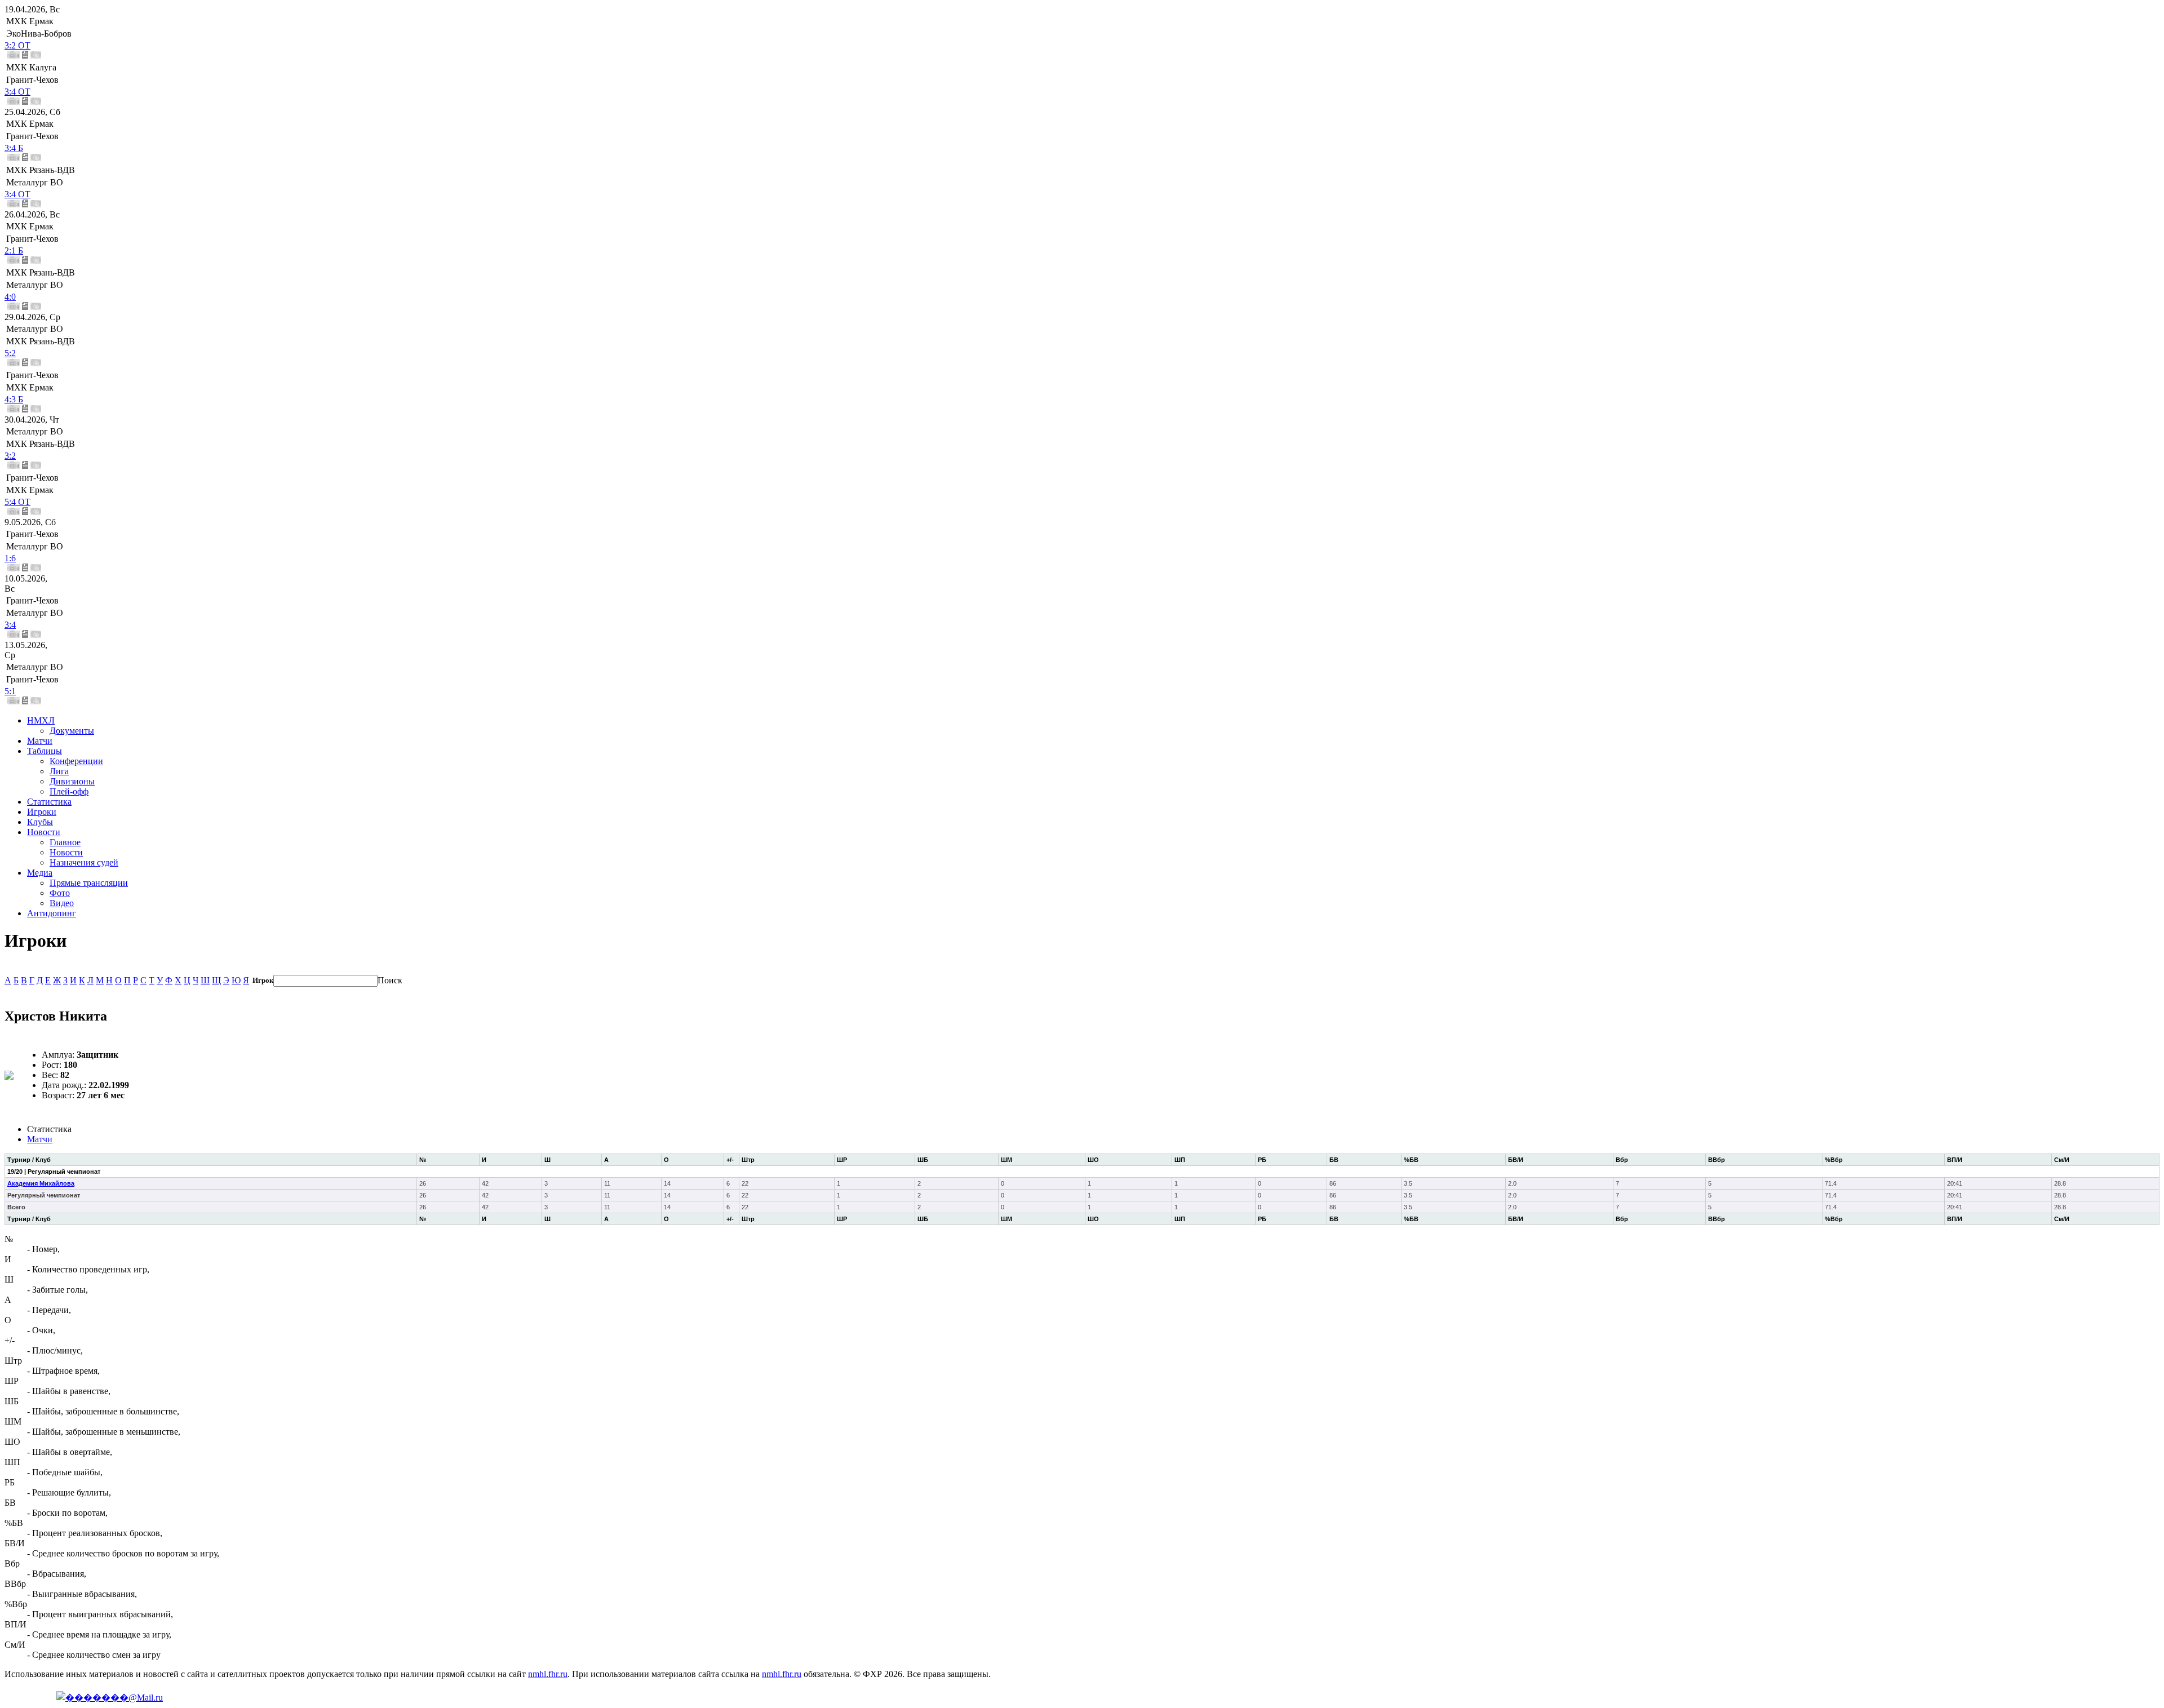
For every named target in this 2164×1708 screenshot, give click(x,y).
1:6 (10, 558)
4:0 (10, 297)
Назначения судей (84, 862)
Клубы (40, 822)
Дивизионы (72, 781)
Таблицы (45, 751)
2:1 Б (14, 250)
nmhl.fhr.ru (548, 1674)
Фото (60, 893)
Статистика (49, 802)
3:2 (10, 456)
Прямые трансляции (89, 883)
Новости (44, 832)
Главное (65, 842)
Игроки (42, 812)
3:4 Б (14, 148)
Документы (72, 731)
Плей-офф (69, 791)
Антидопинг (52, 913)
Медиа (40, 873)
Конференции (76, 761)
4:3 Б (14, 399)
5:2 (10, 353)
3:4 (10, 625)
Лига (59, 771)
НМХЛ (41, 720)
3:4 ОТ (17, 92)
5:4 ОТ (17, 502)
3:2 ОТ (17, 45)
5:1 (10, 691)
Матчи (40, 741)
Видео (62, 903)
